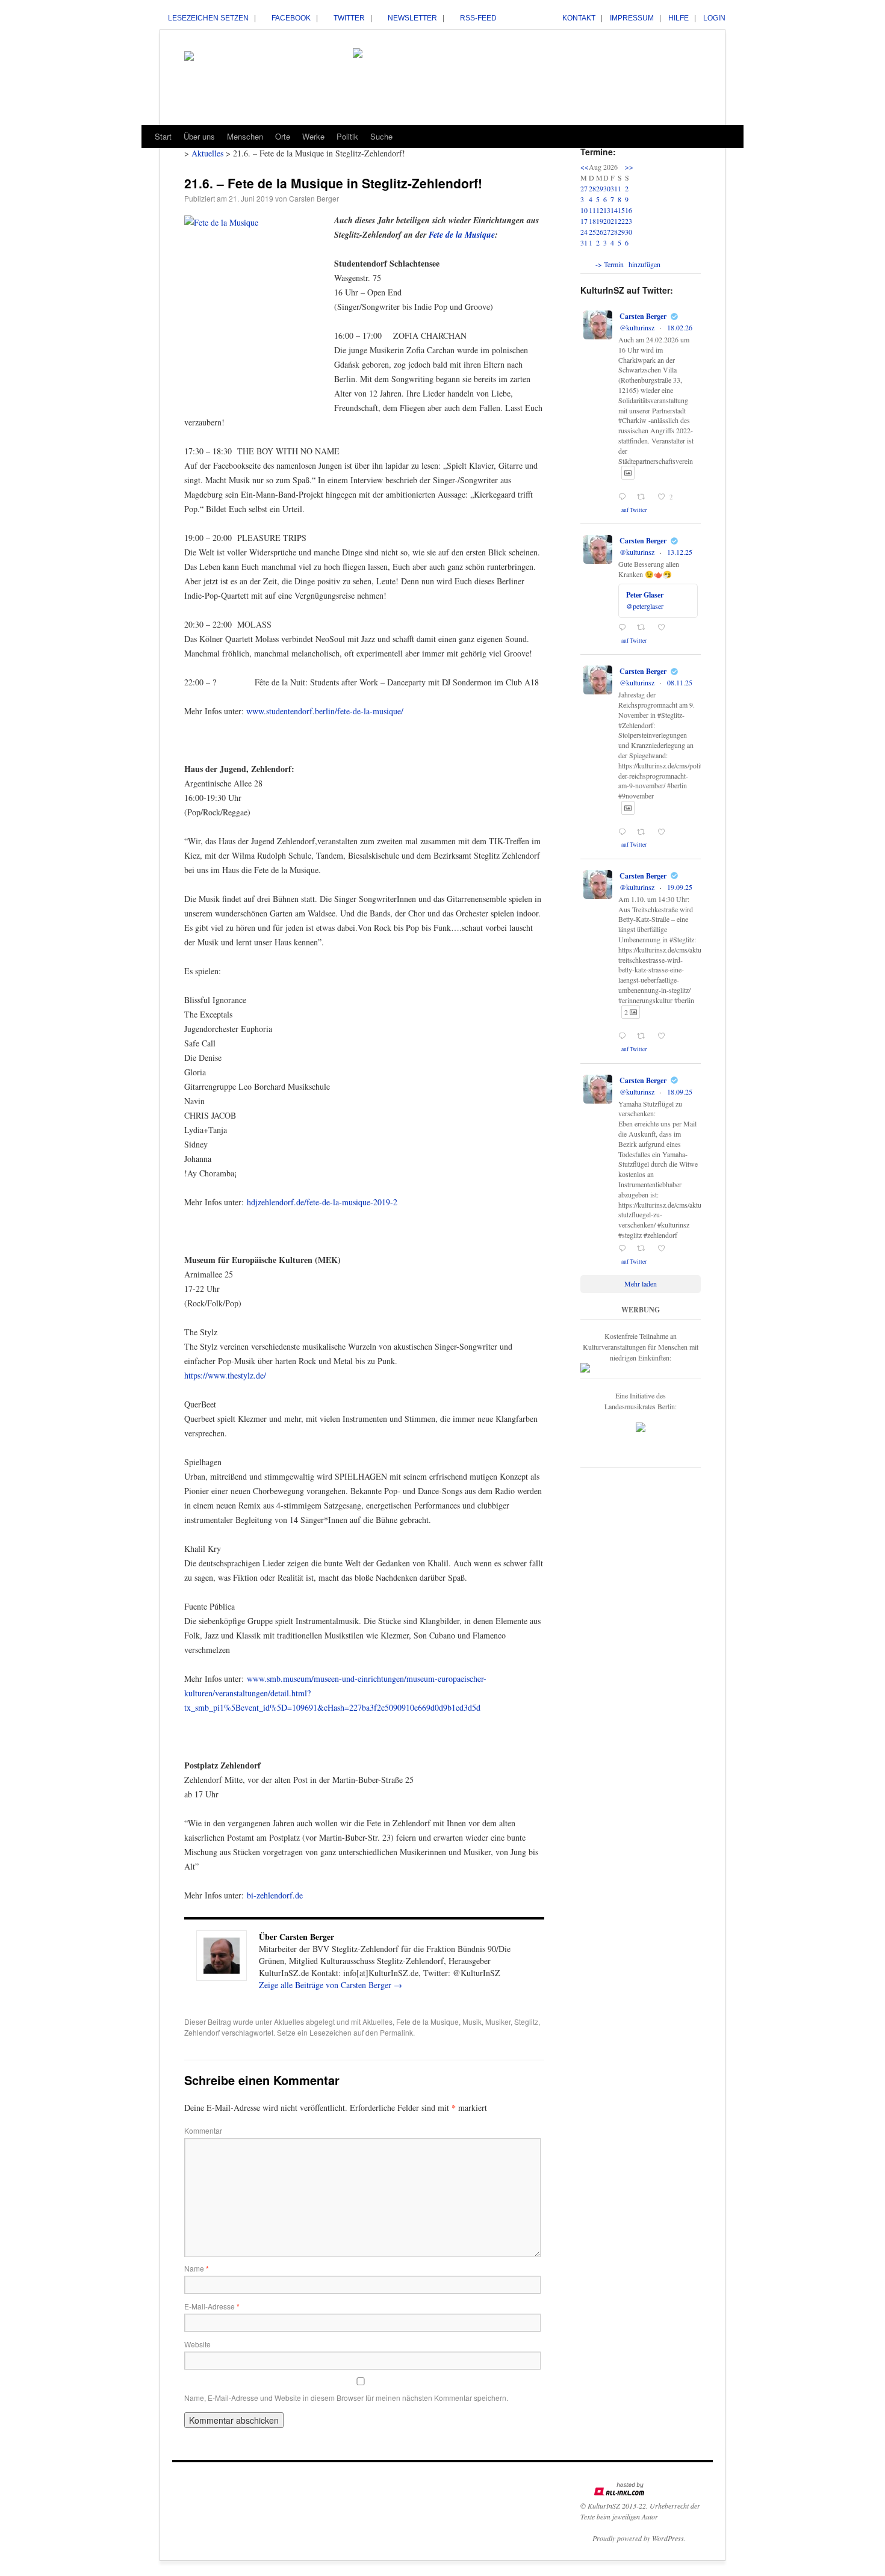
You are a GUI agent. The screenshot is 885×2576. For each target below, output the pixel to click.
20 (607, 221)
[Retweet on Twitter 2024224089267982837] (644, 497)
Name (197, 2268)
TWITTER (349, 18)
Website (197, 2344)
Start (163, 136)
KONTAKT (579, 18)
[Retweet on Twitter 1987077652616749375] (644, 832)
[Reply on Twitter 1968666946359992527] (625, 1249)
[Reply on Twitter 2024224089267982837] (625, 497)
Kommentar (203, 2130)
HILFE (678, 18)
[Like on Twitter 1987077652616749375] (665, 832)
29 (600, 188)
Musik (472, 2022)
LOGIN (714, 18)
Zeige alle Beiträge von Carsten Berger (331, 1985)
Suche (381, 136)
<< (585, 167)
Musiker (498, 2022)
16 (629, 210)
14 (614, 210)
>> (629, 167)
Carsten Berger (314, 198)
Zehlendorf (202, 2032)
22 (621, 221)
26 (600, 232)
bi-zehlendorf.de (275, 1895)
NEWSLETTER (412, 18)
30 (607, 188)
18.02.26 (680, 327)
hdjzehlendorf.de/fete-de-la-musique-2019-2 (322, 1202)
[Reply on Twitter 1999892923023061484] (625, 628)
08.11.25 (680, 682)
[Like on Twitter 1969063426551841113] (665, 1036)
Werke (313, 136)
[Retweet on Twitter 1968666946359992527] (644, 1249)
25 (592, 232)
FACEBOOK (291, 18)
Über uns (199, 136)
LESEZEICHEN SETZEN (208, 18)
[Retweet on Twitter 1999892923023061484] (644, 628)
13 (607, 210)
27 (584, 188)
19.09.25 (680, 887)
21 (614, 221)
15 (621, 210)
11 (592, 210)
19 (600, 221)
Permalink (396, 2032)
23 (629, 221)
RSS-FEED (478, 18)
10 (584, 210)
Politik (347, 136)
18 (592, 221)
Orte (283, 136)
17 (584, 221)
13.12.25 (680, 552)
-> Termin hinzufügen (628, 264)
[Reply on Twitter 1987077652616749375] (625, 832)
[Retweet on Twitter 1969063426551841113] (644, 1036)
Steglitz (526, 2022)
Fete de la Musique (462, 235)
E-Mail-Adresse (212, 2306)
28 (592, 188)
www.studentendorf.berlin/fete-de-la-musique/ (325, 711)
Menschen (245, 136)
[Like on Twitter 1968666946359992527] (665, 1249)
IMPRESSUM (632, 18)
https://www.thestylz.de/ (225, 1375)
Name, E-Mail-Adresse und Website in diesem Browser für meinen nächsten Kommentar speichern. (346, 2398)
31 (614, 188)
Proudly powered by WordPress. (639, 2538)
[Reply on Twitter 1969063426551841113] (625, 1036)
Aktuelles (289, 2022)
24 (584, 232)
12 (600, 210)
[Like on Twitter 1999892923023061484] (665, 628)
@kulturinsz (637, 327)
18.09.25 (680, 1092)
